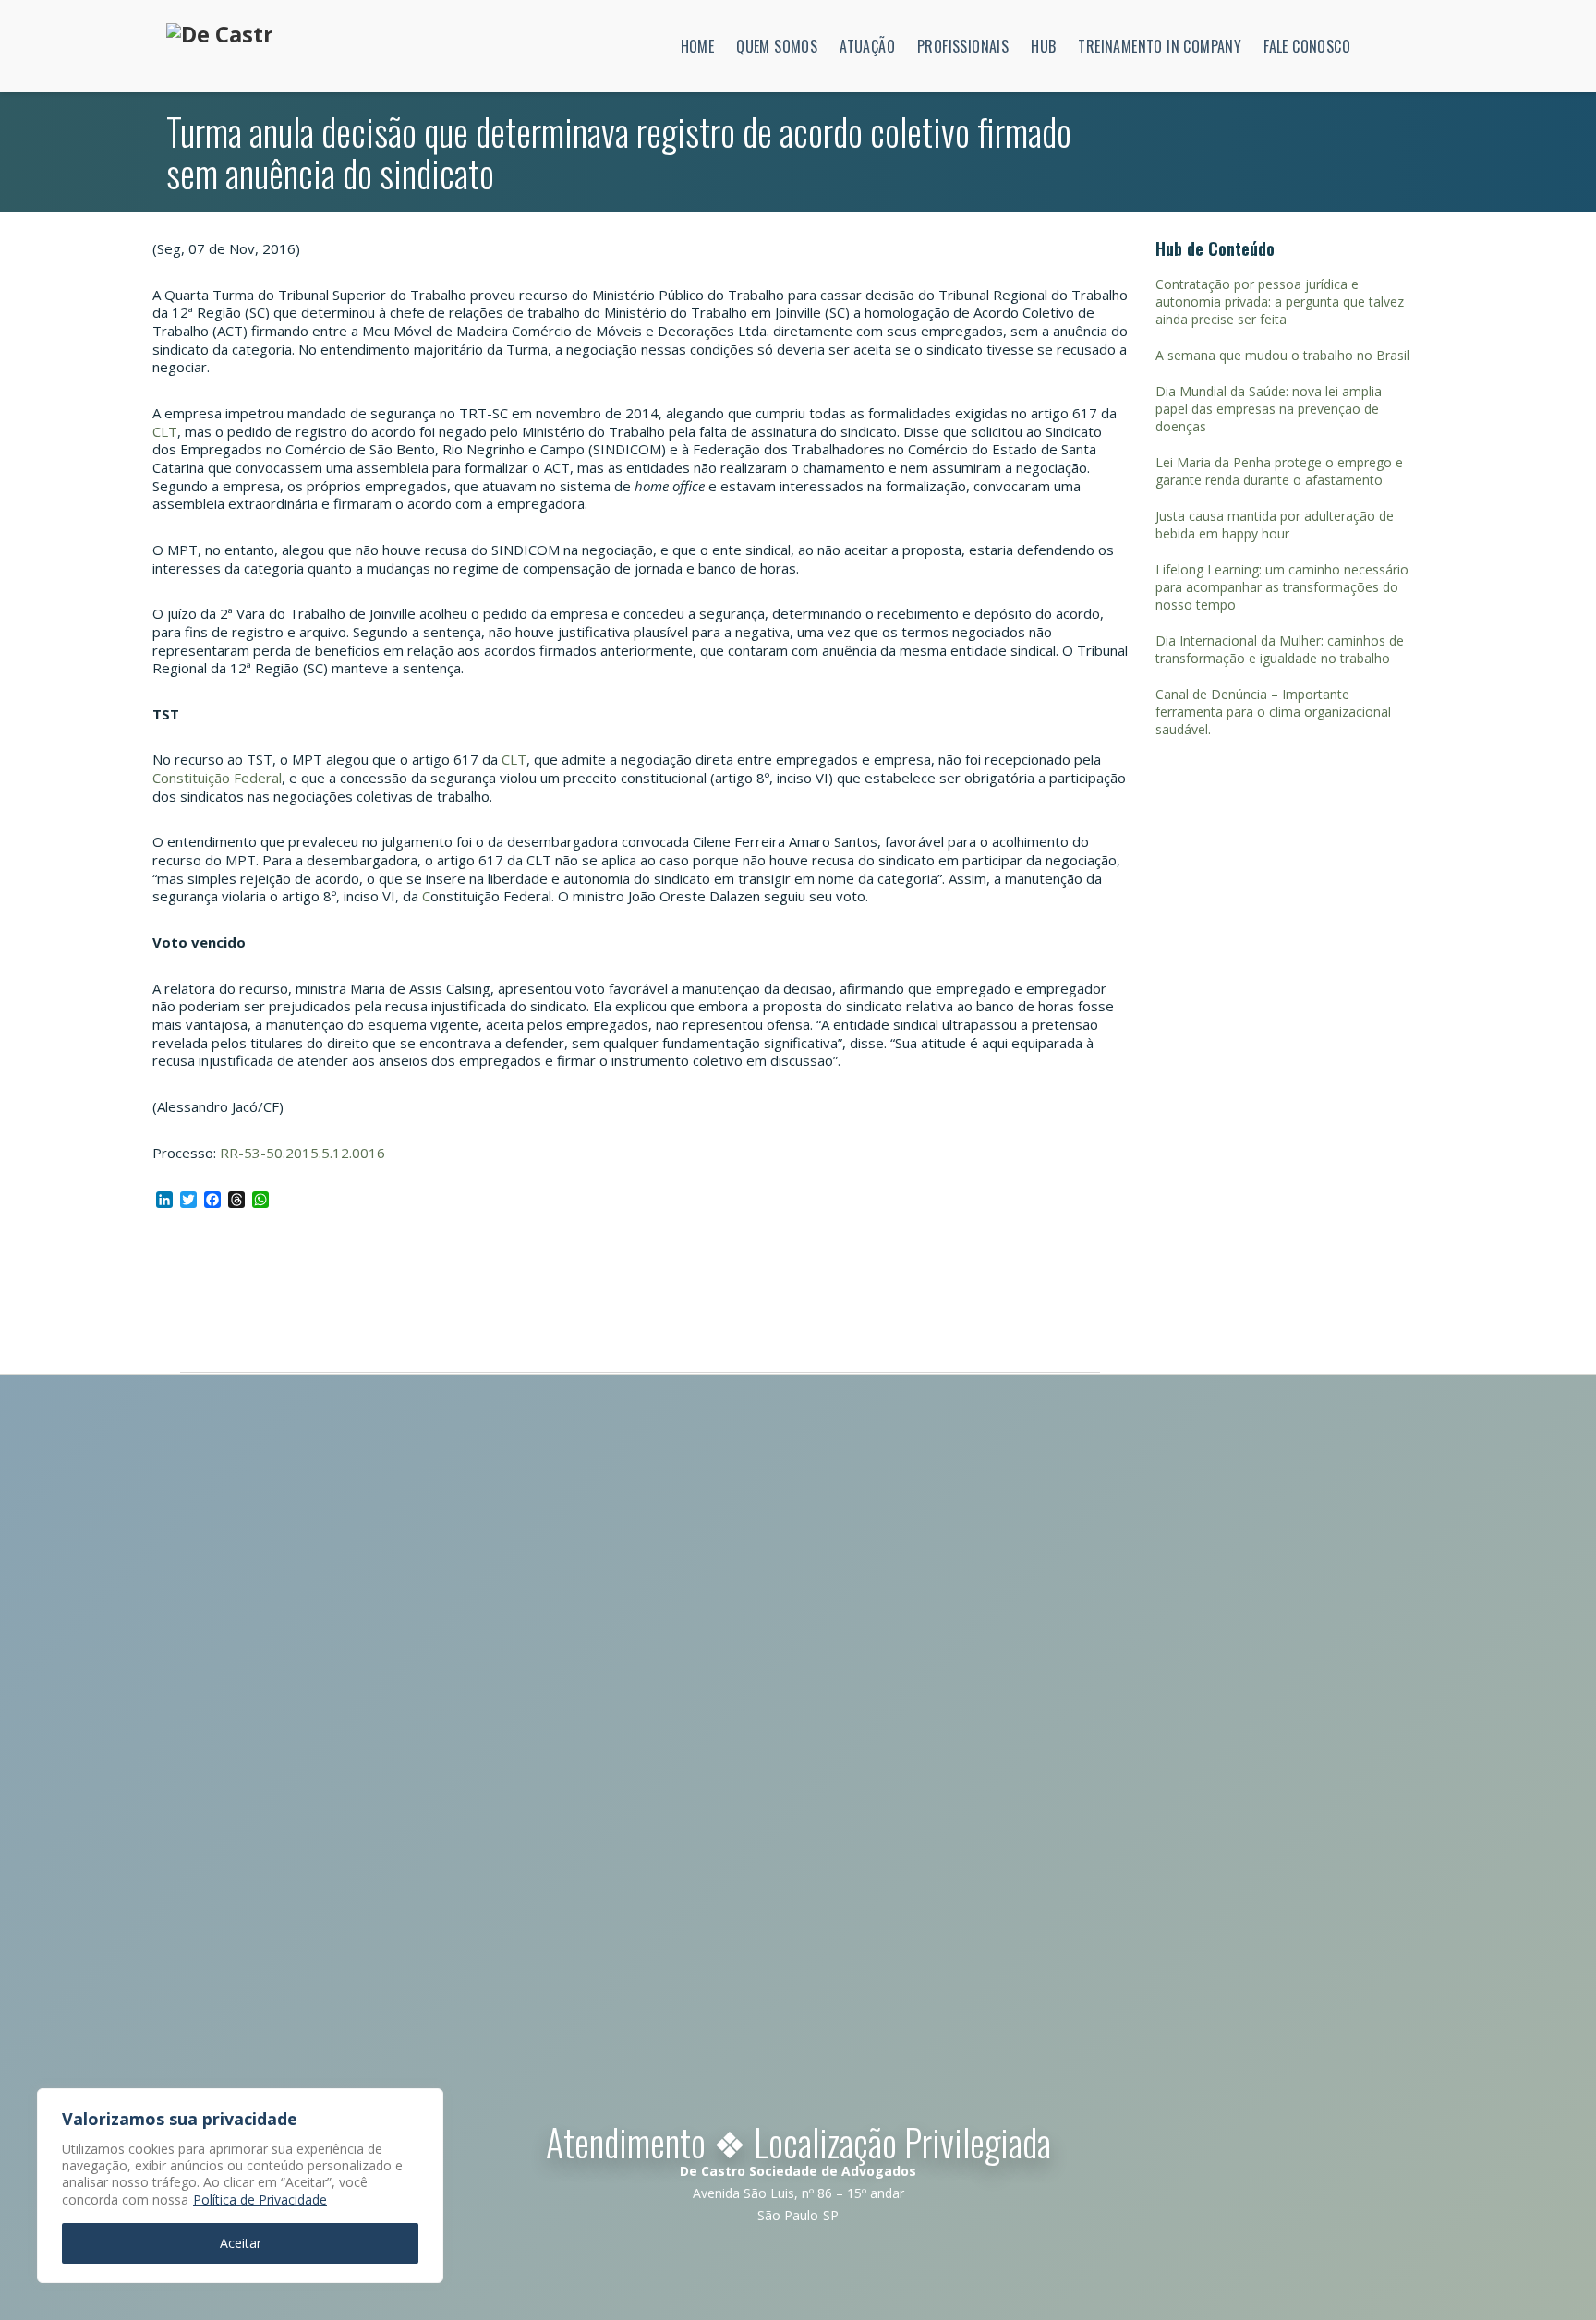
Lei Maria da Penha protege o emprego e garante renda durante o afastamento (1279, 471)
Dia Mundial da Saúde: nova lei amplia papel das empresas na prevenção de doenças (1269, 409)
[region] (240, 2186)
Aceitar (241, 2243)
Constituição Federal (217, 778)
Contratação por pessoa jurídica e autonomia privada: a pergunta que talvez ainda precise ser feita (1280, 302)
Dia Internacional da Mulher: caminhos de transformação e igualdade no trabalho (1280, 649)
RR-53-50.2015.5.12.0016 (302, 1153)
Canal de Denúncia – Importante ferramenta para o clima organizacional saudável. (1273, 712)
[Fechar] (424, 2104)
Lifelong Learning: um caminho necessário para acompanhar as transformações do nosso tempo (1282, 587)
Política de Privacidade (260, 2199)
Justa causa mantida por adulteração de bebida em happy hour (1275, 525)
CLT (165, 431)
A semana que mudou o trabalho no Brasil (1282, 355)
